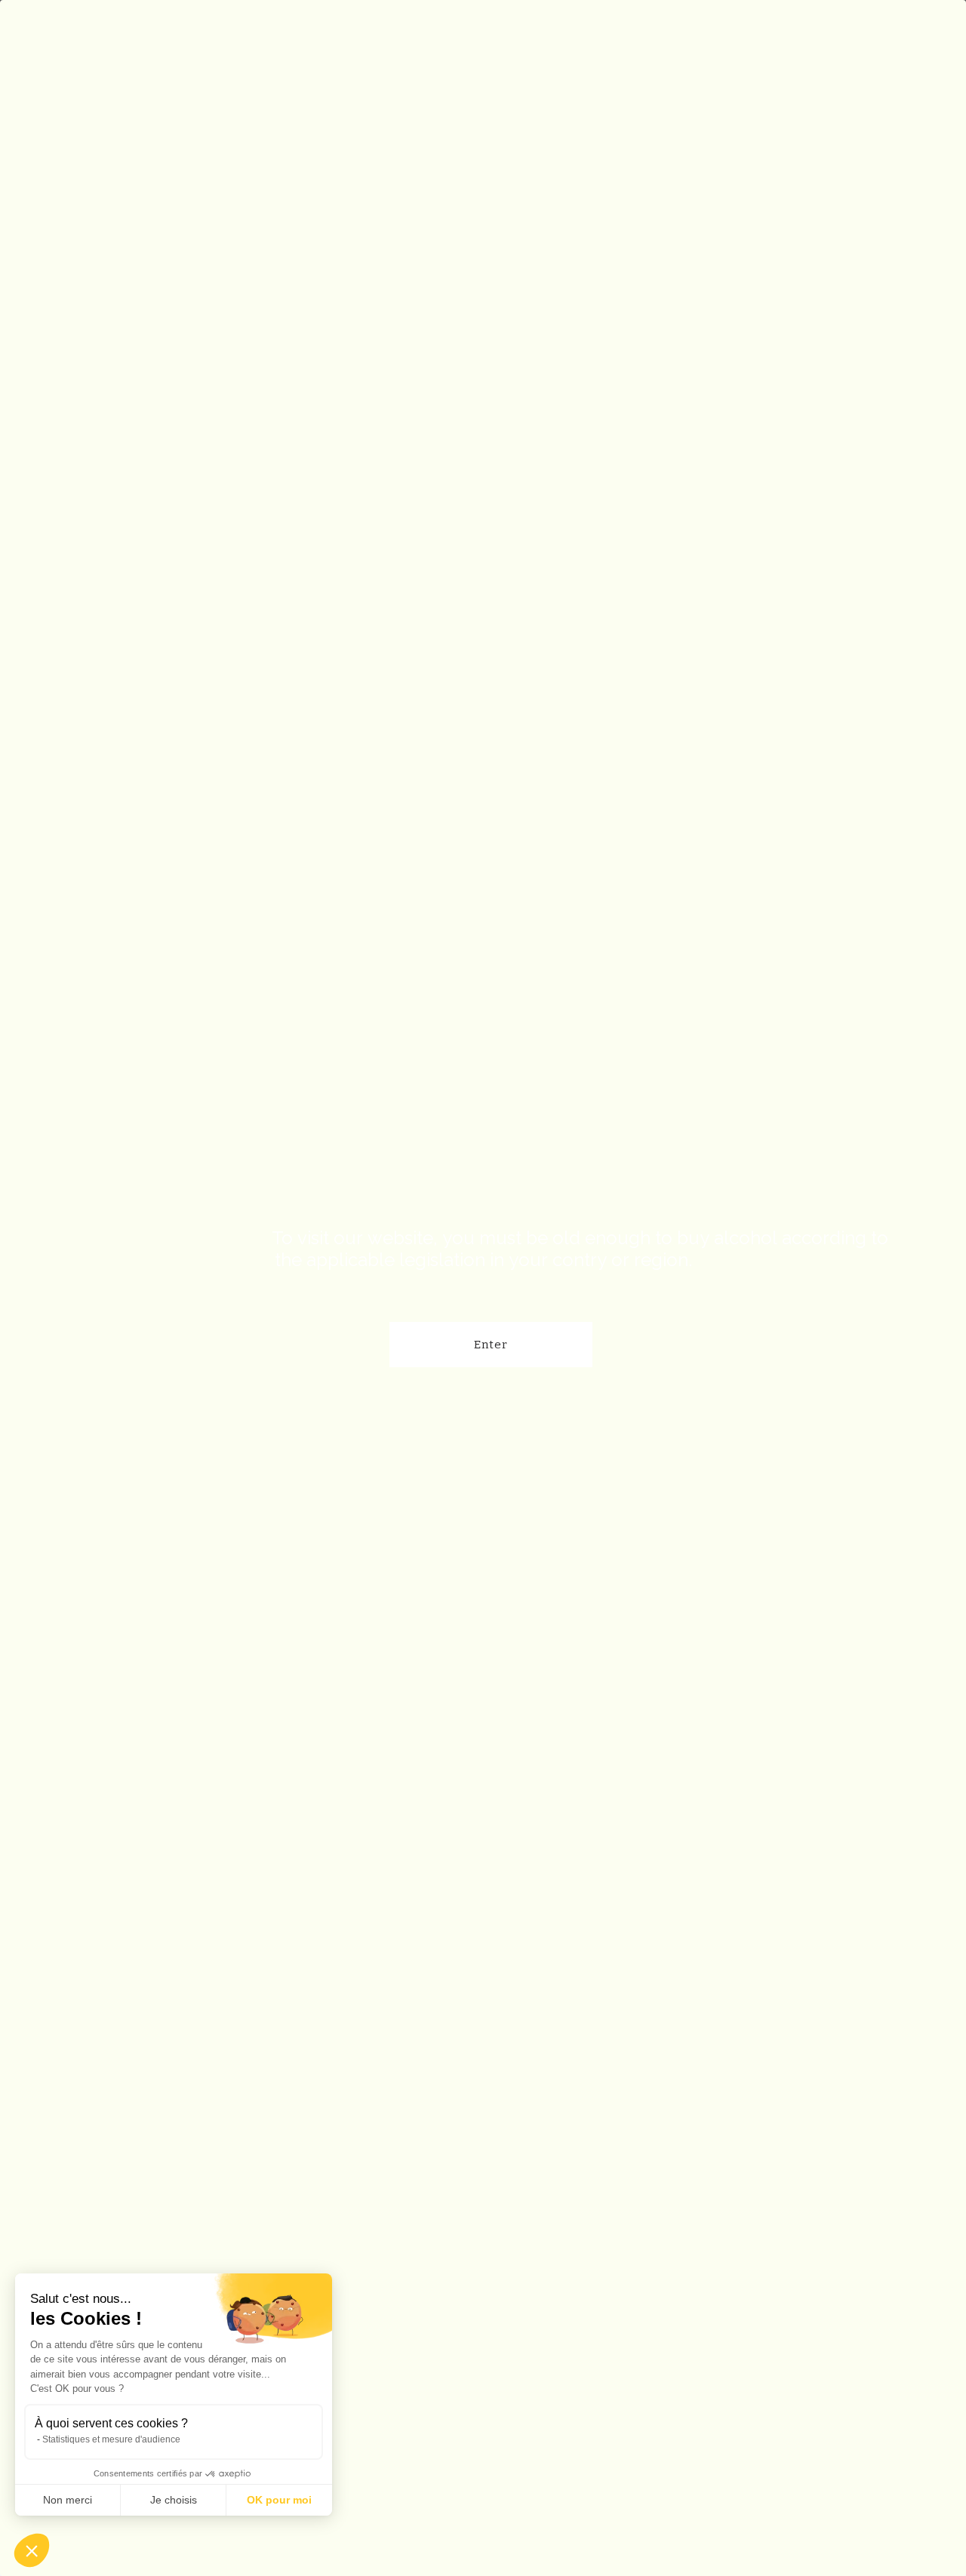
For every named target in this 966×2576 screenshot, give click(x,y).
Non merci (68, 2500)
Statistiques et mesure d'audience (111, 2439)
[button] (32, 2550)
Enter (491, 1345)
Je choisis (174, 2500)
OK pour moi (279, 2500)
